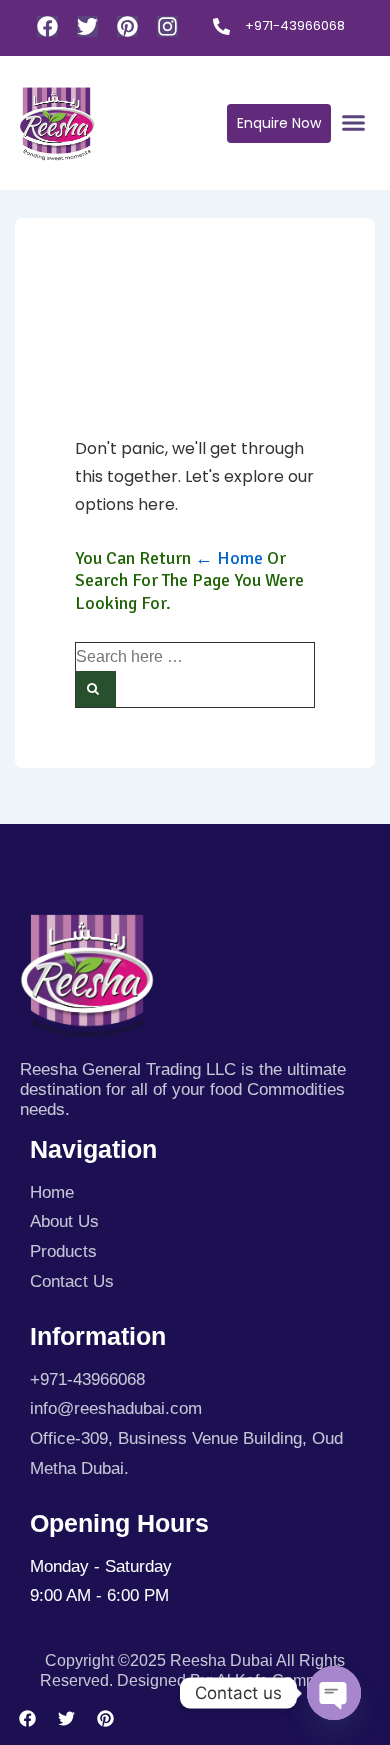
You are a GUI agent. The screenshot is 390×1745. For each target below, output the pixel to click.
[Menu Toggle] (353, 122)
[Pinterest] (127, 26)
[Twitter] (87, 26)
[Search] (96, 689)
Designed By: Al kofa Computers (233, 1680)
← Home (229, 558)
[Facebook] (47, 26)
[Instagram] (167, 26)
